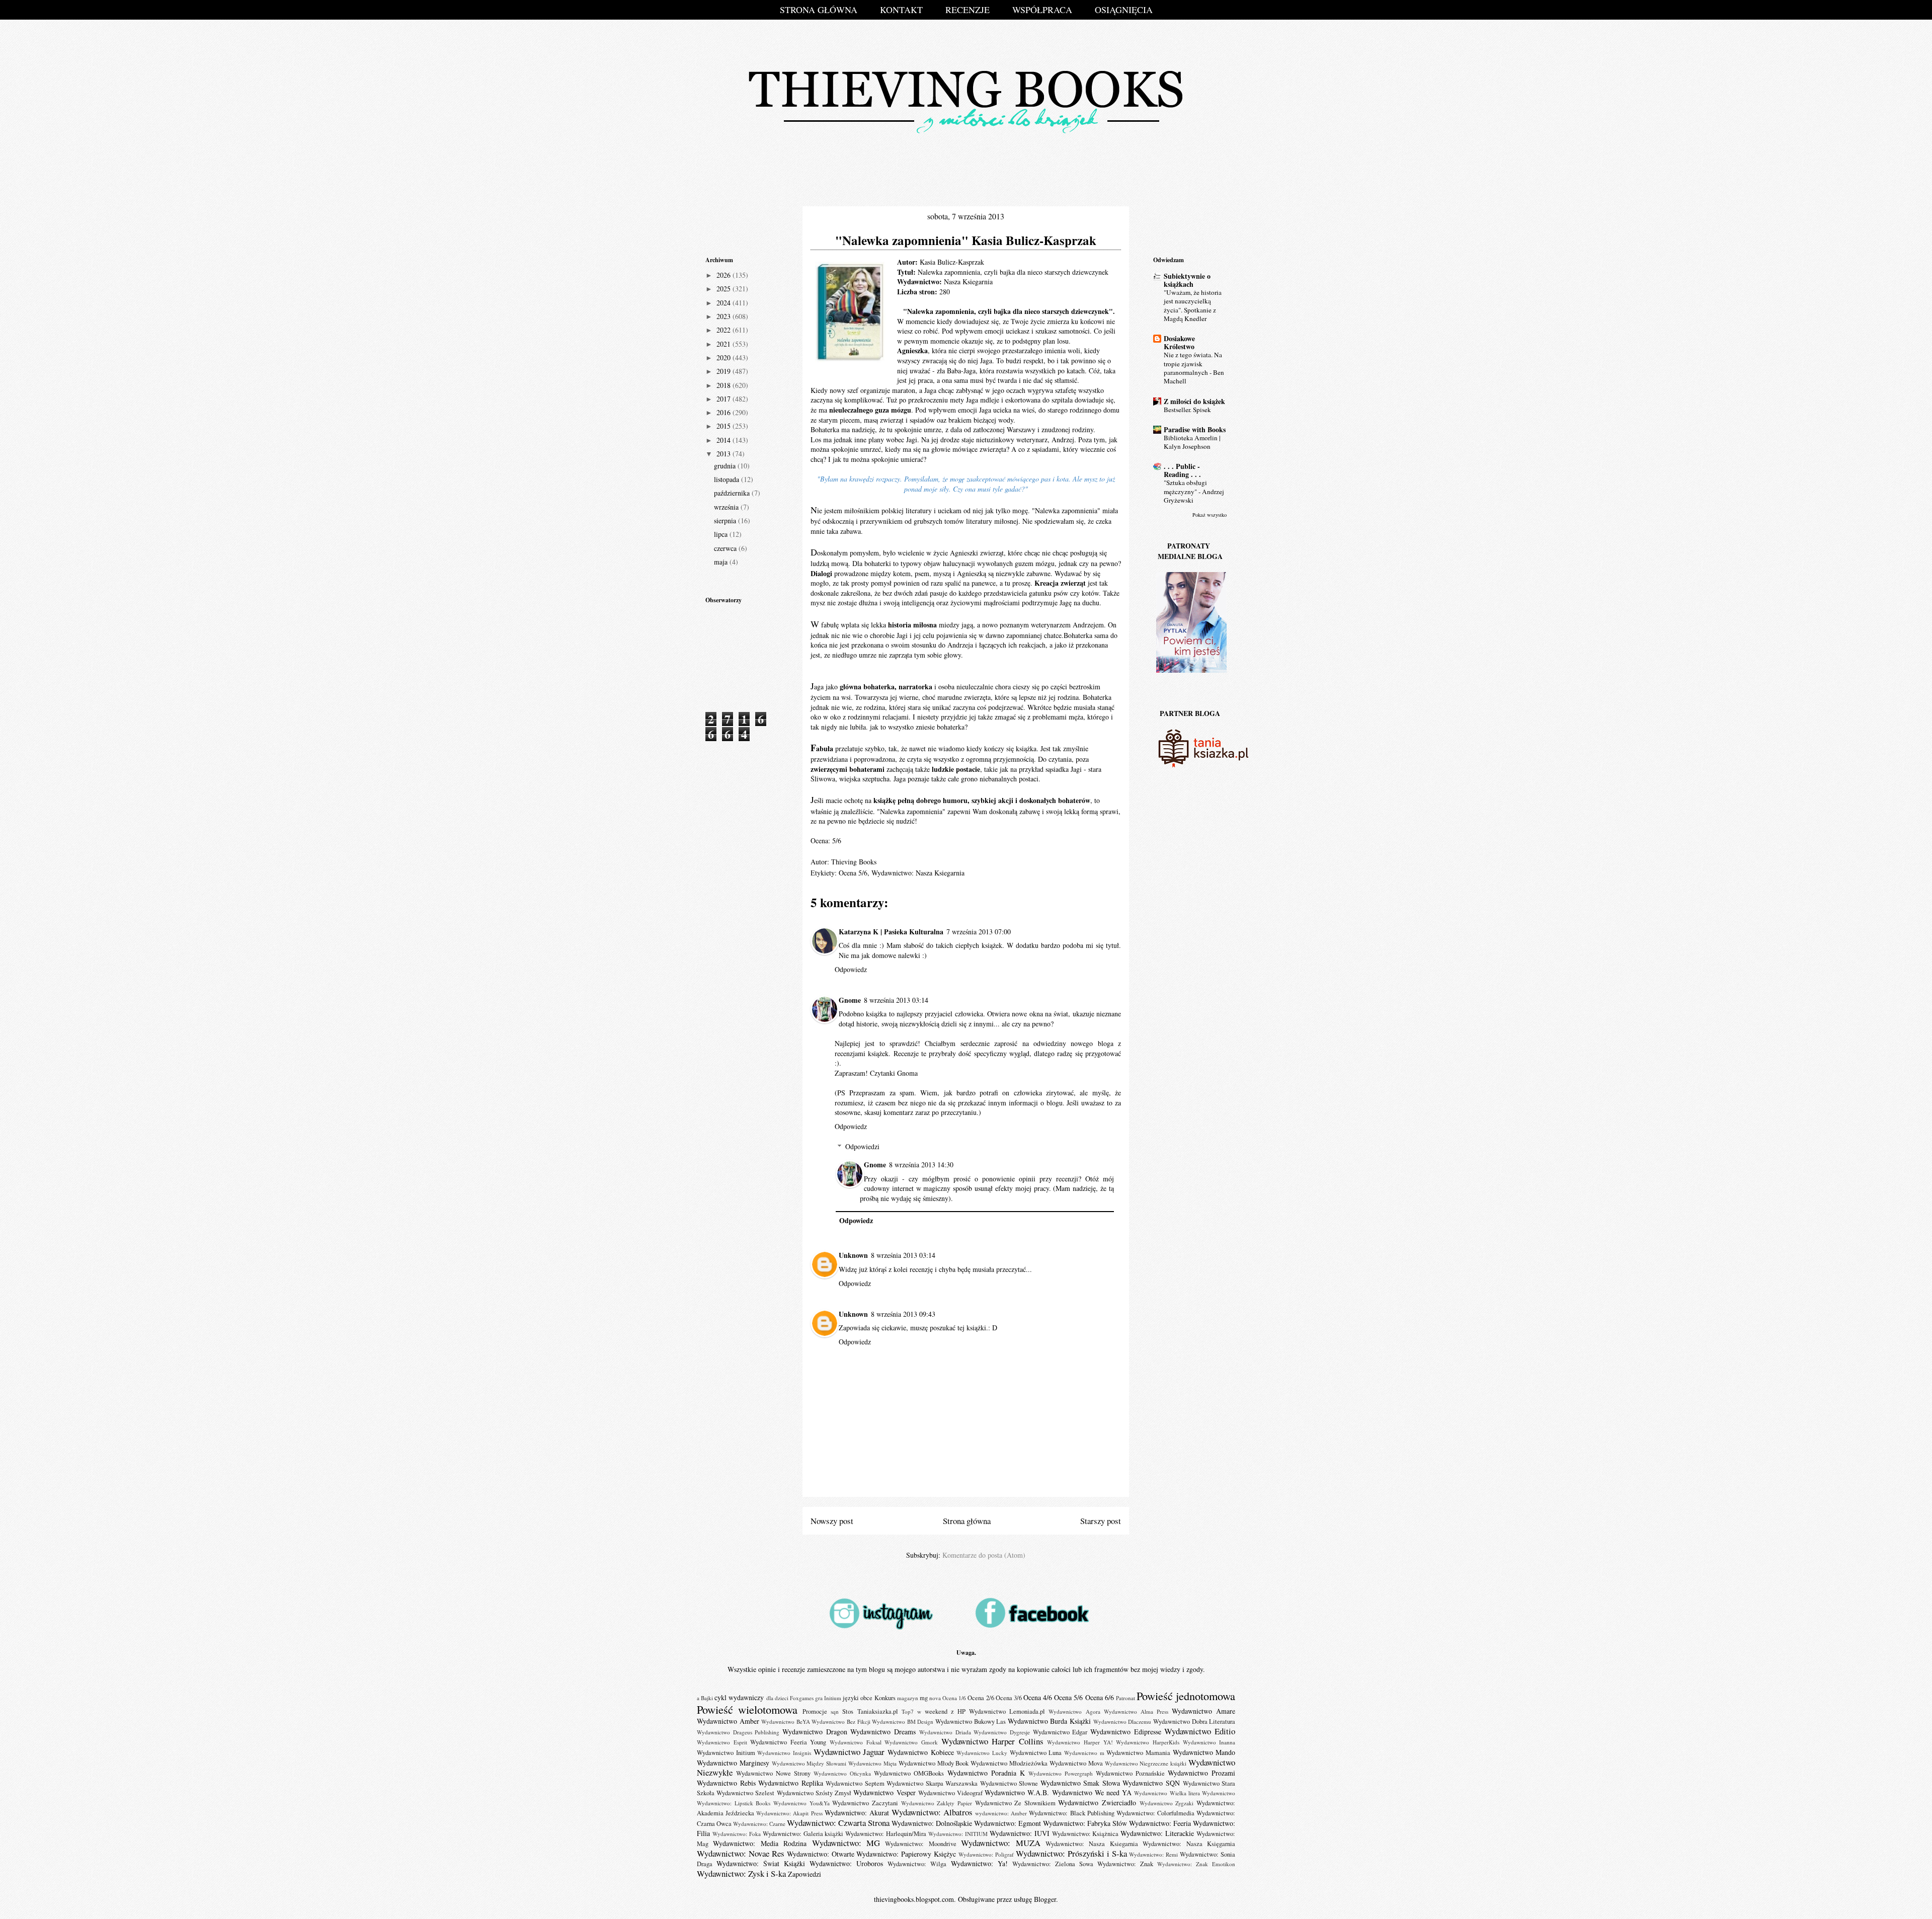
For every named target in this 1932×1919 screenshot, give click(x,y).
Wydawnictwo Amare (1203, 1711)
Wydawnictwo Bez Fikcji (841, 1722)
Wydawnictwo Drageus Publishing (738, 1732)
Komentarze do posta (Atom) (984, 1555)
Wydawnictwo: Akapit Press (789, 1813)
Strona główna (967, 1521)
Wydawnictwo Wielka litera (1167, 1793)
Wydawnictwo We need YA (1092, 1792)
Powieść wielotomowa (747, 1709)
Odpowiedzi (862, 1146)
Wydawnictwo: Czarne (759, 1824)
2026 (725, 275)
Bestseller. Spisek (1187, 410)
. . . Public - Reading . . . (1182, 470)
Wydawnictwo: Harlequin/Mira (886, 1834)
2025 (725, 289)
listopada (728, 479)
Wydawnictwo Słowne (1009, 1783)
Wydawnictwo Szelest (745, 1793)
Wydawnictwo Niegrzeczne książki (1146, 1763)
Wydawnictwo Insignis (784, 1753)
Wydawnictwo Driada (945, 1732)
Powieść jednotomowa (1186, 1696)
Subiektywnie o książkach (1187, 280)
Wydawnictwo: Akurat (857, 1813)
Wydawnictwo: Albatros (932, 1812)
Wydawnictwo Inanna (1209, 1742)
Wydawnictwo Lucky (982, 1753)
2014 (725, 440)
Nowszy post (832, 1521)
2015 (725, 426)
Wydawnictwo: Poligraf (986, 1854)
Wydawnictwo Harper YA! (1080, 1742)
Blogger (1045, 1899)
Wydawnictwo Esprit (722, 1742)
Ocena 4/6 (1038, 1697)
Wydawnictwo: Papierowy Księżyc (906, 1854)
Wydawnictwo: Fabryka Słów (1085, 1823)
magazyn (908, 1698)
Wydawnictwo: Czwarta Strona (838, 1823)
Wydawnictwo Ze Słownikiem (1015, 1803)
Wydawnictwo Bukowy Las (971, 1722)
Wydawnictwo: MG (846, 1843)
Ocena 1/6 (954, 1698)
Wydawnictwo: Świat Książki (761, 1863)
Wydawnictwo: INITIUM (958, 1834)
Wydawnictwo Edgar (1060, 1732)
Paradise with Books (1195, 429)
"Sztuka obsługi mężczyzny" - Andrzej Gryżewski (1194, 491)
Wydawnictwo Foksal (856, 1742)
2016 (725, 412)
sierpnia (726, 521)
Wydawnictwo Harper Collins (992, 1741)
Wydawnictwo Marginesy (733, 1763)
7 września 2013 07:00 (979, 932)
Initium (833, 1698)
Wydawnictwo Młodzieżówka (1009, 1763)
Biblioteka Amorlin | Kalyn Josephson (1192, 442)
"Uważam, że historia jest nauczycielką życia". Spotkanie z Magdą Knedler (1193, 305)
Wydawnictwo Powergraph (1061, 1773)
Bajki (707, 1698)
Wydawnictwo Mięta (872, 1763)
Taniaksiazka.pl (878, 1711)
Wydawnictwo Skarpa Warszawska (932, 1783)
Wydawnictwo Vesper (884, 1792)
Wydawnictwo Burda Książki (1049, 1721)
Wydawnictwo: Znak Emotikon (1196, 1864)
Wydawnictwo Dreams (883, 1732)
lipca (722, 534)
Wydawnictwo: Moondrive (920, 1844)
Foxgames (802, 1698)
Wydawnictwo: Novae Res (741, 1853)
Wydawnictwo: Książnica (1085, 1834)
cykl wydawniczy (739, 1697)
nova (935, 1698)
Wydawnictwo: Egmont (1008, 1823)
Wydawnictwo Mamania (1138, 1753)
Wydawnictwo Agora (1074, 1711)
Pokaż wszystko (1210, 515)
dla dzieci (777, 1698)
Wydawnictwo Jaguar (849, 1752)
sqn (835, 1711)
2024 (725, 303)
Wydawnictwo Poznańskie (1130, 1773)
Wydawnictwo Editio (1200, 1731)
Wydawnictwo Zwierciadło (1097, 1803)
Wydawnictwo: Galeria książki (803, 1834)
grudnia (726, 466)
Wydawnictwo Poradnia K (986, 1773)
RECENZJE (968, 10)
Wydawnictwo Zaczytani (865, 1803)
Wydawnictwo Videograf (950, 1793)
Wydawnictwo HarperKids (1148, 1742)
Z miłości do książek (1194, 401)
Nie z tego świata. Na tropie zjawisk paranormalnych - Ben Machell (1194, 368)
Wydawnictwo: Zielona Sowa (1053, 1864)
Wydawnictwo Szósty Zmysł (814, 1793)
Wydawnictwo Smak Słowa (1080, 1783)
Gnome (850, 1000)
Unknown (853, 1255)
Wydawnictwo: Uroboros (846, 1863)
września (727, 507)
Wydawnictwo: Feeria (1160, 1823)
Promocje (815, 1711)
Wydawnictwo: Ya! (979, 1863)
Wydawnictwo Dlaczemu (1122, 1722)
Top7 (908, 1711)
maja (722, 562)
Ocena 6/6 (1100, 1697)
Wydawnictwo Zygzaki (1167, 1803)
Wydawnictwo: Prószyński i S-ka (1071, 1853)
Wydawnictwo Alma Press (1136, 1711)
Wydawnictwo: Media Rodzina (760, 1843)
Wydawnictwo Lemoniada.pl (1007, 1711)
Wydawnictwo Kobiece (921, 1752)
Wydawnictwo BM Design (903, 1722)
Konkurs (885, 1698)
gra (819, 1698)
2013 (725, 454)
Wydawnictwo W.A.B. (1017, 1792)
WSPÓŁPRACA (1042, 10)
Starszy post (1101, 1521)
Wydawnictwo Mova (1076, 1763)
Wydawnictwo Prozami (1201, 1773)
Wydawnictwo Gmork (911, 1742)
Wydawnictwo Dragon (815, 1732)
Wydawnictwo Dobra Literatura (1194, 1722)
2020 (725, 357)
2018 (725, 385)
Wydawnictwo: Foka (737, 1834)
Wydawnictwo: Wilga (917, 1864)
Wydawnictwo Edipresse (1126, 1732)
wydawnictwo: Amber (1001, 1813)
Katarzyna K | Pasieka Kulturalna (891, 932)
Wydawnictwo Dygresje (1002, 1732)
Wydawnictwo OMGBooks (909, 1773)
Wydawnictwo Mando (1204, 1752)
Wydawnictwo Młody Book (934, 1763)
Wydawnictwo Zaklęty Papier (937, 1803)
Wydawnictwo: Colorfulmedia (1155, 1813)
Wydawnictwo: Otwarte (821, 1854)
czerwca (726, 548)
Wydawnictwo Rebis (726, 1783)
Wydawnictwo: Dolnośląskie (932, 1823)
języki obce (858, 1698)
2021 (725, 344)
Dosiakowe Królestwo (1179, 342)
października (733, 493)
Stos (848, 1711)
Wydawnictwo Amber (728, 1721)
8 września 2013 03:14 (896, 1000)
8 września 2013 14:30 (921, 1165)
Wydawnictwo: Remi (1153, 1854)
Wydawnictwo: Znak (1125, 1864)
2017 (725, 399)
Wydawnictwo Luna (1036, 1753)
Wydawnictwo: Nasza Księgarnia (1189, 1844)
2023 (725, 316)
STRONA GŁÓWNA (819, 10)
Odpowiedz (851, 969)
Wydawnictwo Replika (791, 1783)
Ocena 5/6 (853, 873)
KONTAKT (901, 10)
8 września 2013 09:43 (903, 1314)
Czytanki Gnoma (894, 1073)
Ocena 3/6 (1009, 1698)
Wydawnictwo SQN (1151, 1783)
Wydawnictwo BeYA (786, 1722)
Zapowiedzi (804, 1874)
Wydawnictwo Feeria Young (788, 1742)
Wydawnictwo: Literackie (1157, 1833)
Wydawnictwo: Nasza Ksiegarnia (918, 873)
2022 (725, 330)
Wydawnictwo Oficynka (842, 1773)
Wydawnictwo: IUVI (1020, 1833)
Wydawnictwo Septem (855, 1783)
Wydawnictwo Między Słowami (809, 1763)
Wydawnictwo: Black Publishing (1071, 1813)
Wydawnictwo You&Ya (801, 1803)
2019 (725, 371)
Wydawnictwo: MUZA (1000, 1843)
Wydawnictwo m (1084, 1753)
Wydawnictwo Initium (726, 1753)
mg (924, 1698)
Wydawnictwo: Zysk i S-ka (741, 1873)
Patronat (1125, 1698)
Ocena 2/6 (981, 1698)
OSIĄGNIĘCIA (1124, 10)
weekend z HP (945, 1711)
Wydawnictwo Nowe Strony (773, 1773)
